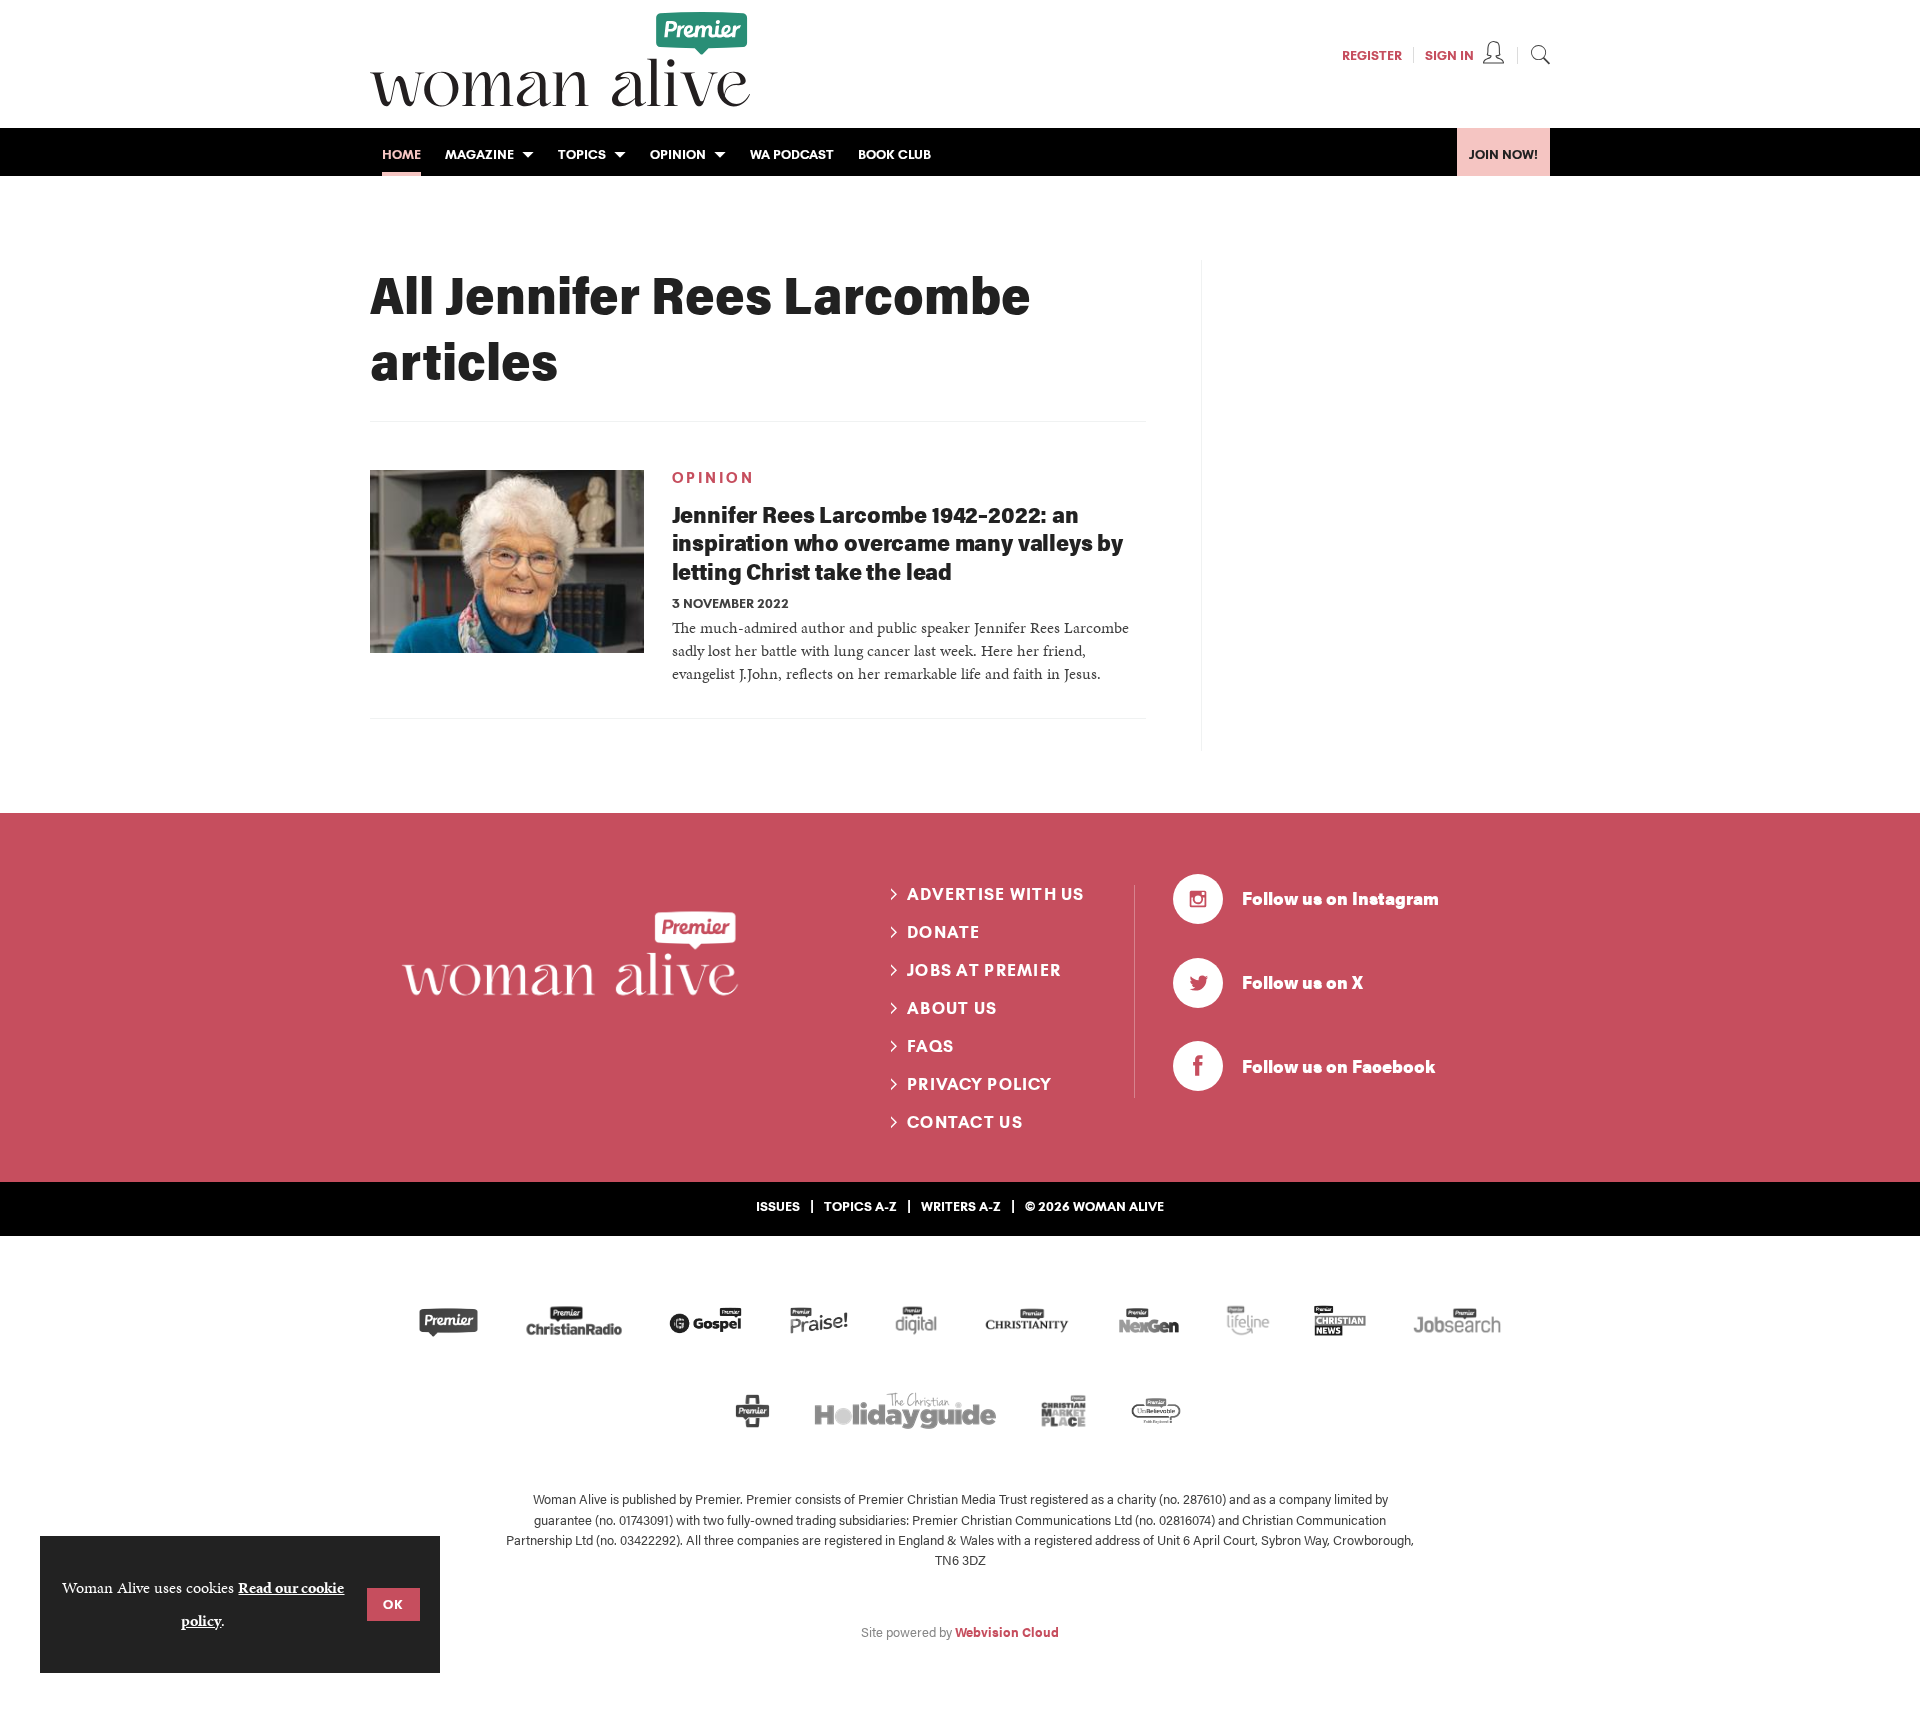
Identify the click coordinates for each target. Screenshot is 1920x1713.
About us (952, 1008)
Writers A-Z (961, 1206)
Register (1372, 55)
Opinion (713, 478)
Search (1540, 54)
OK (393, 1604)
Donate (944, 932)
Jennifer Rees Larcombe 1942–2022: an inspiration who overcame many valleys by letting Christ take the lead (898, 542)
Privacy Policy (979, 1084)
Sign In (1449, 55)
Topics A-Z (860, 1206)
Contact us (965, 1122)
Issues (778, 1206)
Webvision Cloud (1007, 1632)
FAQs (930, 1046)
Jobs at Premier (984, 970)
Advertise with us (996, 894)
